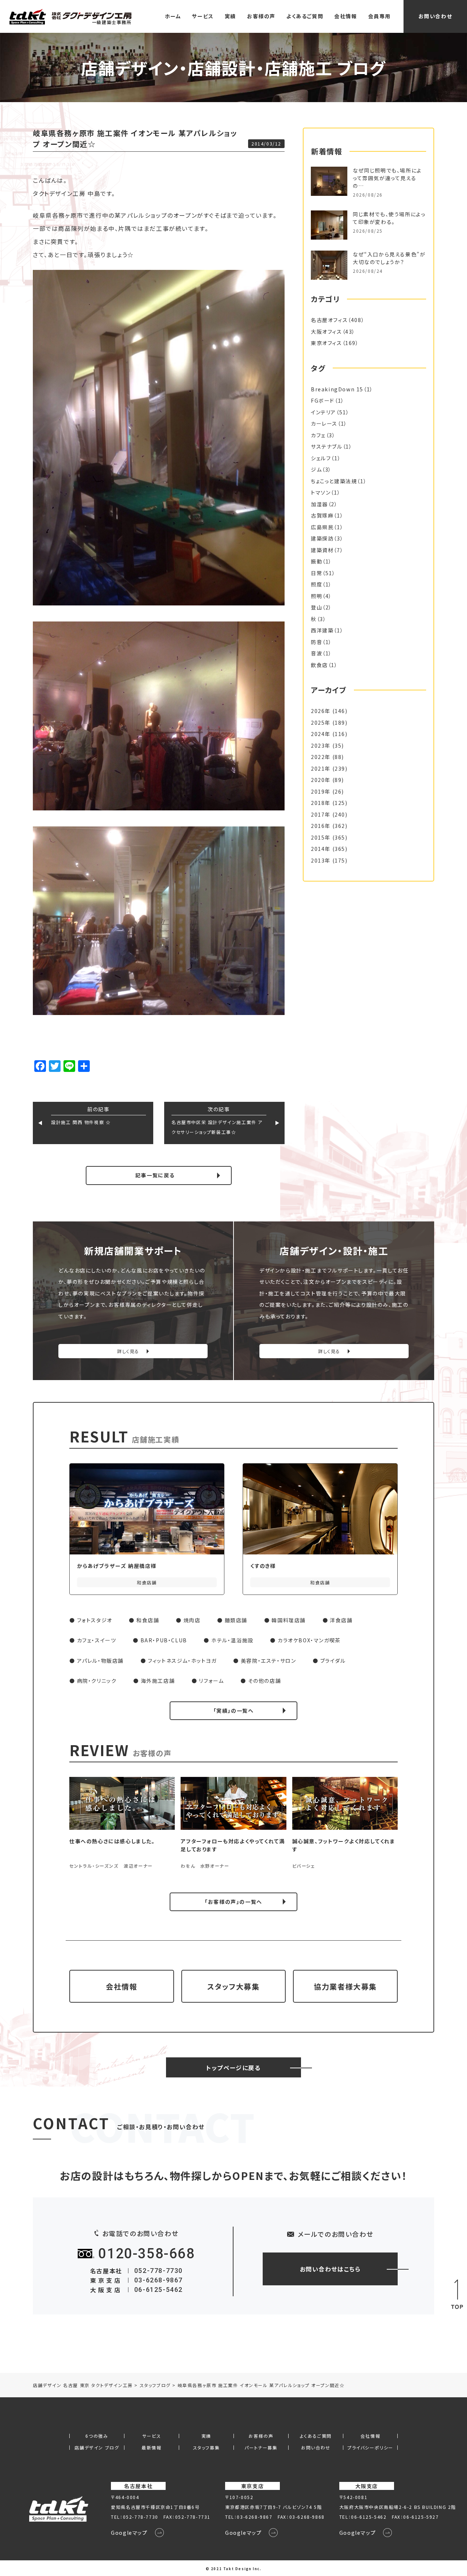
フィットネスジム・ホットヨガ (182, 1661)
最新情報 (151, 2448)
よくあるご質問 (305, 16)
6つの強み (97, 2436)
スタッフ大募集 (233, 1986)
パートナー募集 (261, 2448)
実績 (230, 16)
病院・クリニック (97, 1681)
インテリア (323, 412)
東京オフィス (327, 343)
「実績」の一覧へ (234, 1711)
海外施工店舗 (158, 1681)
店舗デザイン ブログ (97, 2448)
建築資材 (322, 550)
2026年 (321, 711)
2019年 (321, 791)
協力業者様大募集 (345, 1986)
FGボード (323, 400)
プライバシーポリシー (370, 2448)
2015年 (321, 837)
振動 (317, 561)
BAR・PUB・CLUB (164, 1640)
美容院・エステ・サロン (269, 1661)
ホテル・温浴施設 (232, 1640)
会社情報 (346, 16)
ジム (316, 469)
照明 (317, 596)
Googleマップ (129, 2533)
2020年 (321, 780)
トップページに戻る (233, 2068)
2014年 (321, 849)
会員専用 (379, 16)
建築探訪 (322, 538)
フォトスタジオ (95, 1620)
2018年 (321, 803)
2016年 (321, 826)
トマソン (321, 492)
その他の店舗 (265, 1681)
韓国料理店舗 (289, 1620)
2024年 (321, 734)
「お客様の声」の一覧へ (233, 1902)
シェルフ (321, 458)
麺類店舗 (236, 1620)
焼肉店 (192, 1620)
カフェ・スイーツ (97, 1640)
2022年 (321, 757)
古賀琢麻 (322, 515)
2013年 (321, 860)
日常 (317, 573)
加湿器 (319, 504)
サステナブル (327, 446)
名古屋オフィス (329, 320)
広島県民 (322, 527)
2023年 (321, 745)
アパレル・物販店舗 (100, 1661)
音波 (317, 653)
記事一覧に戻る (155, 1175)
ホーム (173, 16)
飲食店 (319, 665)
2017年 (321, 814)
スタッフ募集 (207, 2448)
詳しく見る (128, 1351)
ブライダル (333, 1661)
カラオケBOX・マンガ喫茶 (309, 1640)
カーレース (324, 423)
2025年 (321, 723)
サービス (203, 16)
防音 (317, 642)
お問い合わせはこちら (330, 2269)
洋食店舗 (341, 1620)
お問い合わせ (435, 16)
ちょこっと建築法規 (334, 481)
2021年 (321, 768)
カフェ (318, 435)
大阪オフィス (327, 332)
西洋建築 (322, 630)
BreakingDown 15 (337, 389)
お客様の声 (261, 16)
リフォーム (211, 1681)
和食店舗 (148, 1620)
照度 (317, 584)
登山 (317, 607)
